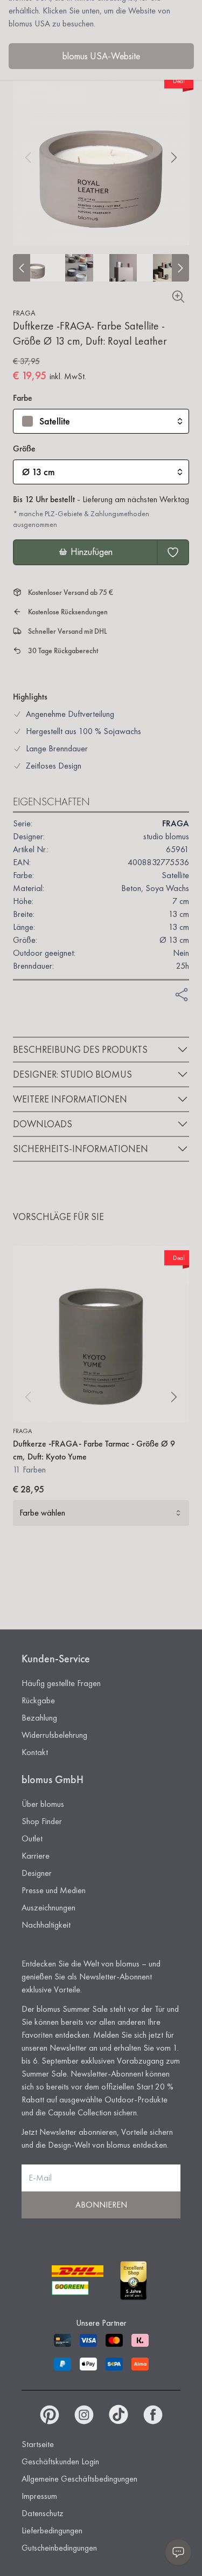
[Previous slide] (22, 268)
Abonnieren (101, 2205)
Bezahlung (39, 1718)
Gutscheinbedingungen (59, 2548)
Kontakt (35, 1752)
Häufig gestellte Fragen (61, 1683)
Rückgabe (38, 1700)
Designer (37, 1873)
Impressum (39, 2496)
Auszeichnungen (48, 1907)
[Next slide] (180, 268)
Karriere (36, 1856)
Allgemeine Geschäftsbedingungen (79, 2479)
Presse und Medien (54, 1890)
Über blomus (43, 1804)
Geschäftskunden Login (60, 2461)
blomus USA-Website (101, 56)
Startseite (38, 2444)
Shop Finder (42, 1821)
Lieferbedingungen (52, 2530)
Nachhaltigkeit (46, 1925)
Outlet (32, 1838)
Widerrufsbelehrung (54, 1735)
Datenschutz (43, 2513)
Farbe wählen (42, 1513)
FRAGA (24, 313)
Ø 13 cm (39, 472)
